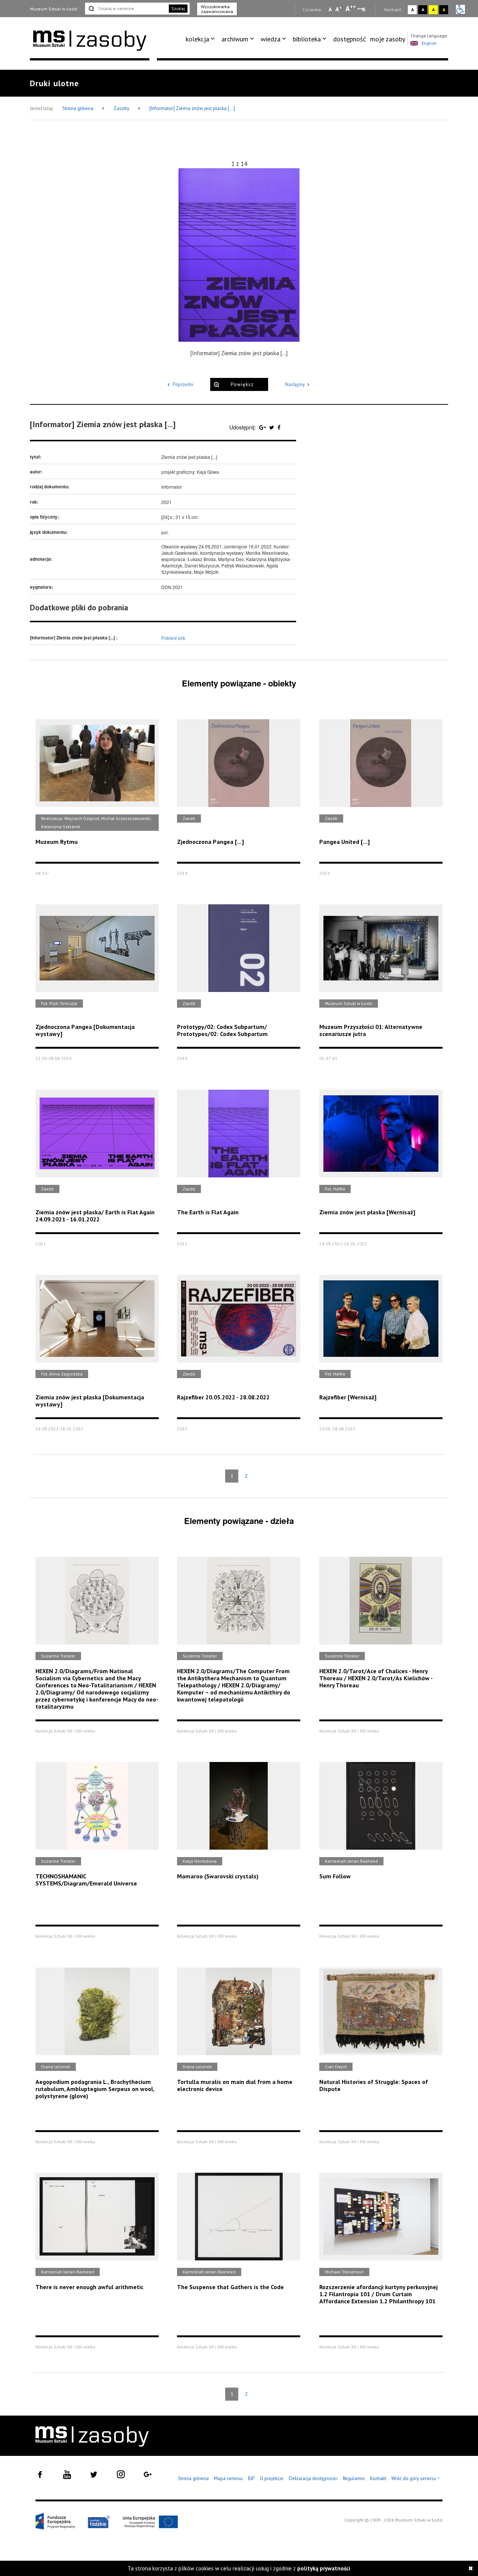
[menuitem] (201, 39)
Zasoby (122, 108)
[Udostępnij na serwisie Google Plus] (263, 427)
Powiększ (242, 384)
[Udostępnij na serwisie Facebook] (279, 427)
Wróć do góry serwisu (416, 2479)
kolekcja (197, 39)
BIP (251, 2478)
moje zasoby (388, 39)
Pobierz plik (173, 638)
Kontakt (378, 2478)
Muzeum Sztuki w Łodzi (54, 9)
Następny (295, 384)
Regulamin (354, 2478)
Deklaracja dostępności (313, 2478)
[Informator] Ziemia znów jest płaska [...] (192, 108)
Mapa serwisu (228, 2478)
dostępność (350, 39)
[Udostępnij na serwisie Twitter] (272, 427)
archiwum (235, 39)
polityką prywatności (324, 2568)
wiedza (271, 39)
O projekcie (272, 2478)
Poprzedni (183, 384)
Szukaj (178, 8)
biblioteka (307, 39)
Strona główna (78, 108)
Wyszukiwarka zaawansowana (217, 9)
